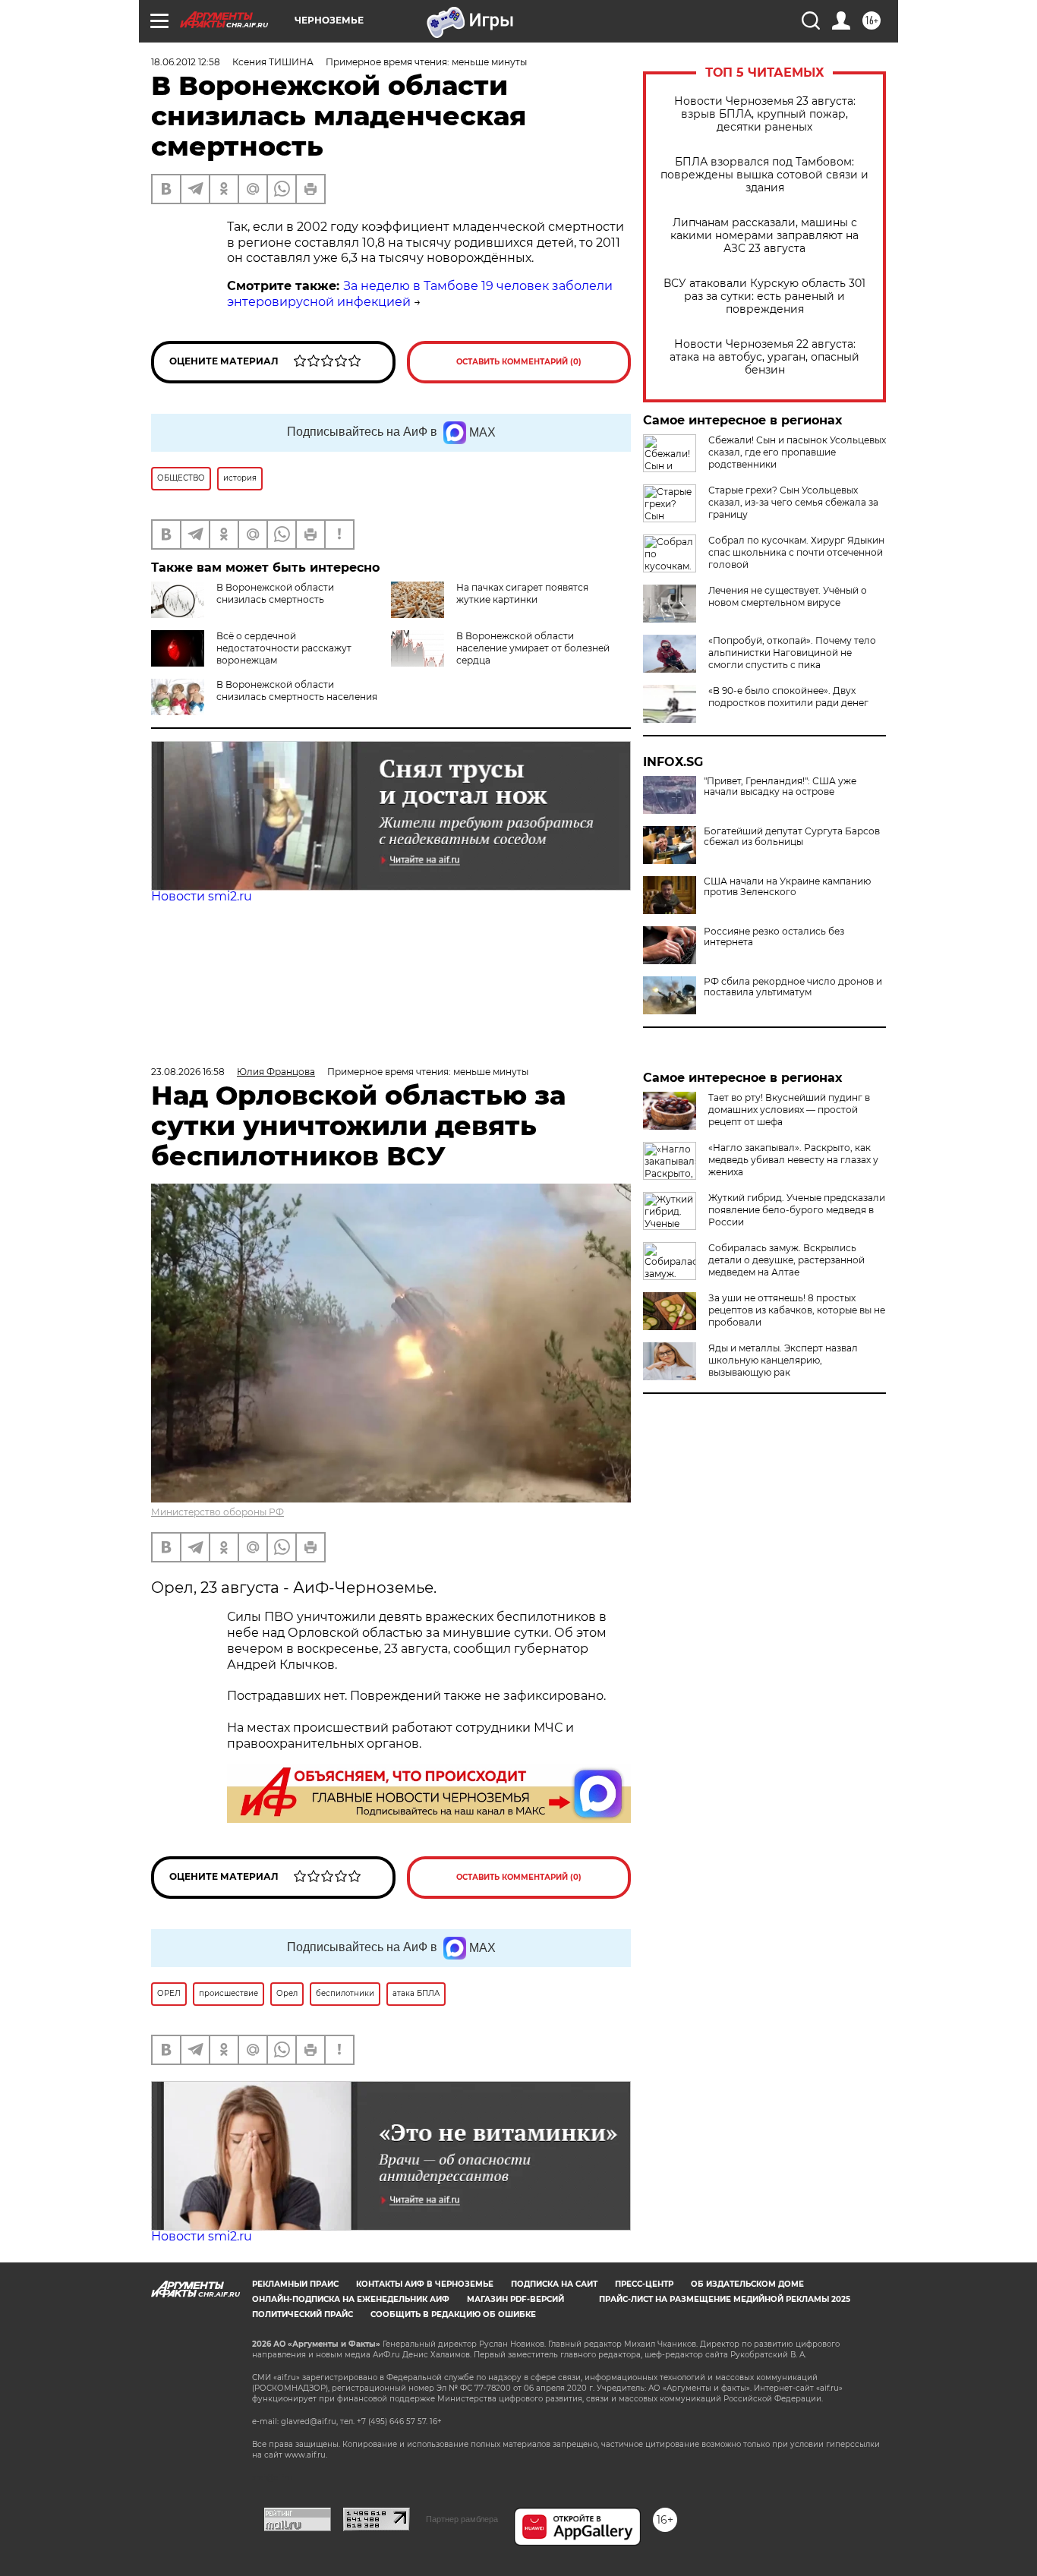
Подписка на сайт (554, 2284)
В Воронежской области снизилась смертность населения (297, 691)
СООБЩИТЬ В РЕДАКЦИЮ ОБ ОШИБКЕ (453, 2314)
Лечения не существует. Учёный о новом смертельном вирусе (788, 596)
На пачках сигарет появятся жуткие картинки (522, 593)
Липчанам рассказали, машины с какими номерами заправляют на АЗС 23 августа (764, 236)
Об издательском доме (747, 2284)
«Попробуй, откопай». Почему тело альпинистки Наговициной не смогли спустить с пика (792, 653)
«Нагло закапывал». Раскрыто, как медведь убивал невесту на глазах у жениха (793, 1160)
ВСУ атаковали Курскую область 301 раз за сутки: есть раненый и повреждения (764, 296)
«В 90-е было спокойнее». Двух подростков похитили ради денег (788, 697)
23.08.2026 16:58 (188, 1072)
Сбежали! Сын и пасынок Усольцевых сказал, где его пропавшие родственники (797, 452)
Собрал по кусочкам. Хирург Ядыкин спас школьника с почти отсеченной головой (796, 552)
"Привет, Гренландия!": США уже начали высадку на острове (780, 787)
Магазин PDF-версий (515, 2299)
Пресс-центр (644, 2284)
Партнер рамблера (462, 2519)
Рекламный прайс (295, 2284)
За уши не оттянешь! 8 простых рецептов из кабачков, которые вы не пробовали (797, 1310)
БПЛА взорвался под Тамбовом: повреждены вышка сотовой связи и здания (764, 175)
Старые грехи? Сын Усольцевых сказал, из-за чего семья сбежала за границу (793, 502)
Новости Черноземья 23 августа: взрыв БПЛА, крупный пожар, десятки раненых (765, 114)
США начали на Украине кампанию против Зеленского (787, 887)
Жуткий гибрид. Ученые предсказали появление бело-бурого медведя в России (797, 1210)
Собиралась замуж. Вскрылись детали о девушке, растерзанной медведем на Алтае (786, 1260)
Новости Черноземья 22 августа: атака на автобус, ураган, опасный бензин (764, 357)
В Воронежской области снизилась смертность (275, 593)
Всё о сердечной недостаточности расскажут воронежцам (284, 648)
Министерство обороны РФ (217, 1512)
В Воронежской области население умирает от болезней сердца (533, 648)
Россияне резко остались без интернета (774, 937)
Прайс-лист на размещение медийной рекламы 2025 (725, 2299)
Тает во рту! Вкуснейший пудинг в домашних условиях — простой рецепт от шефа (789, 1110)
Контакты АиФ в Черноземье (425, 2284)
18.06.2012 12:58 (186, 62)
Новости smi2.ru (202, 896)
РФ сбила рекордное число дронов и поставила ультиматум (793, 987)
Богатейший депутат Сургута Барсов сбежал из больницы (792, 837)
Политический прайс (303, 2314)
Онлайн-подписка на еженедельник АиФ (351, 2299)
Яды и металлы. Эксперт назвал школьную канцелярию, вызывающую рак (783, 1360)
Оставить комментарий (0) (519, 362)
